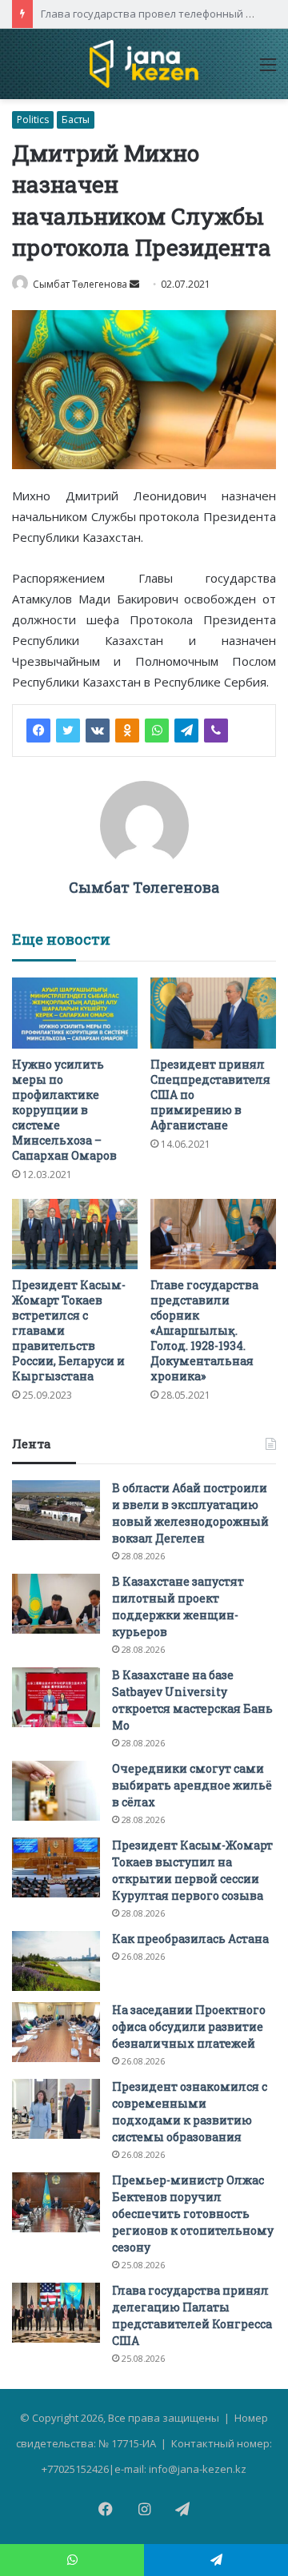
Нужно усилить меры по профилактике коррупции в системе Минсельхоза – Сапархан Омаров (64, 1110)
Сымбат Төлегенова (80, 284)
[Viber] (216, 731)
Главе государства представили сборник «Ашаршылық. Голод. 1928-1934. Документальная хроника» (204, 1330)
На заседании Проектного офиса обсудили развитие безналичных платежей (189, 2027)
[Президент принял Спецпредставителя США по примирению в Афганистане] (213, 1013)
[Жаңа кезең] (144, 64)
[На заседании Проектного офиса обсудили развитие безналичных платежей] (56, 2032)
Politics (33, 119)
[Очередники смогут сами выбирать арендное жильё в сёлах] (56, 1791)
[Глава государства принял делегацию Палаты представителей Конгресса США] (56, 2313)
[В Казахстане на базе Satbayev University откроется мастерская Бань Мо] (56, 1697)
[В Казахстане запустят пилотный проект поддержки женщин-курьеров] (56, 1604)
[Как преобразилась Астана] (56, 1961)
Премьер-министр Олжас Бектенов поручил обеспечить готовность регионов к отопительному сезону (193, 2214)
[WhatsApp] (157, 731)
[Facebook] (38, 731)
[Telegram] (186, 731)
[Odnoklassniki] (127, 731)
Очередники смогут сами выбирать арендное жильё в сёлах (192, 1785)
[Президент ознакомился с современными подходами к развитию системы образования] (56, 2109)
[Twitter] (68, 731)
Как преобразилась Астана (190, 1939)
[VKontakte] (98, 731)
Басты (76, 119)
